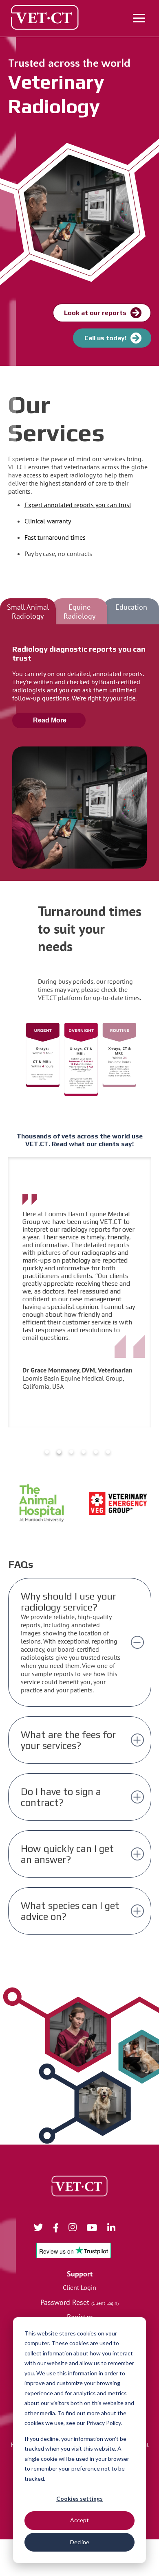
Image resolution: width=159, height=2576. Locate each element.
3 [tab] (71, 1452)
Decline (80, 2542)
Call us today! (105, 338)
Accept (79, 2520)
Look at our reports (95, 313)
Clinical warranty (48, 521)
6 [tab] (108, 1452)
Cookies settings (79, 2498)
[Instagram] (78, 2229)
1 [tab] (47, 1452)
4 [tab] (84, 1452)
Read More (50, 720)
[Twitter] (44, 2229)
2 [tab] (59, 1452)
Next (137, 1292)
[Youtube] (97, 2229)
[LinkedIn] (116, 2229)
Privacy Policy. (104, 2423)
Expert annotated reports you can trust (78, 505)
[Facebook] (61, 2229)
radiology (82, 475)
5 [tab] (96, 1452)
